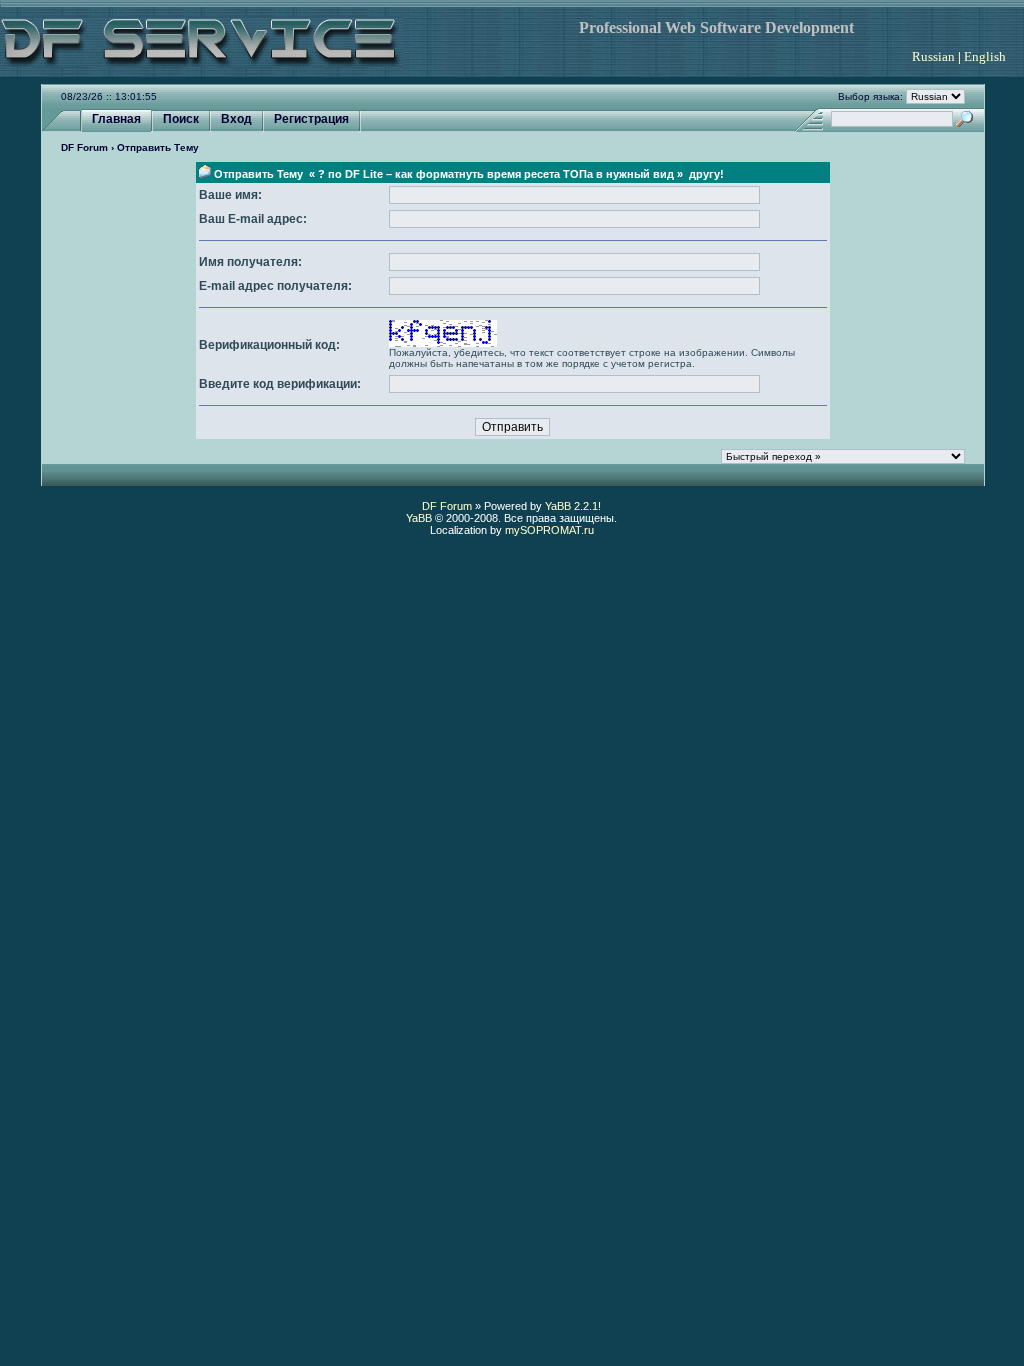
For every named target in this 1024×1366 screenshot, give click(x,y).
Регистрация (311, 119)
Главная (116, 119)
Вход (236, 119)
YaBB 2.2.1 (571, 506)
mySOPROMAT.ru (549, 530)
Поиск (181, 119)
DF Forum (84, 147)
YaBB (419, 518)
